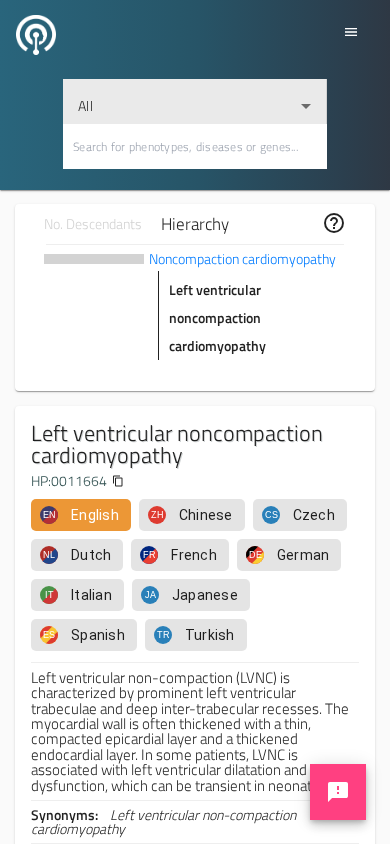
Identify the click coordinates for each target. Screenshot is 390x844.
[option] (81, 515)
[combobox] (195, 101)
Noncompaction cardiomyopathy (242, 258)
